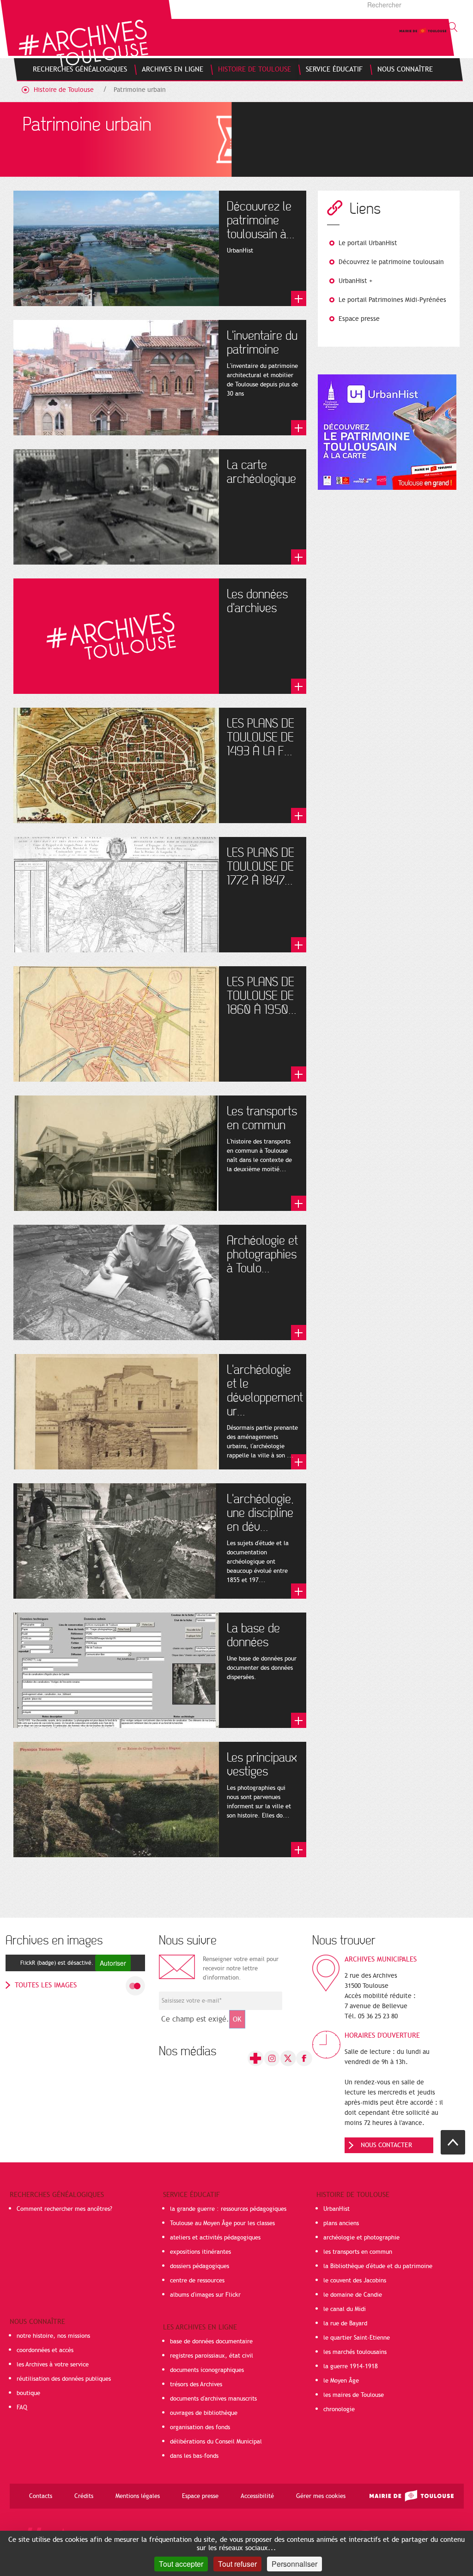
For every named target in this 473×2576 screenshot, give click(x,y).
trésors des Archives (196, 2384)
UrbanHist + (355, 281)
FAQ (22, 2407)
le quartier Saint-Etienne (357, 2338)
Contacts (41, 2496)
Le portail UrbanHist (368, 243)
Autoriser (113, 1963)
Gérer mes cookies (321, 2496)
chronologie (339, 2409)
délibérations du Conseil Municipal (216, 2442)
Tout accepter (181, 2564)
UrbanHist (337, 2209)
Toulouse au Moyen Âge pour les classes (222, 2223)
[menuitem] (80, 69)
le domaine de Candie (353, 2295)
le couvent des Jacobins (355, 2281)
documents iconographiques (207, 2370)
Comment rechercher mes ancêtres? (64, 2209)
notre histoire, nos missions (53, 2336)
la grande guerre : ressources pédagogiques (228, 2209)
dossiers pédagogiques (200, 2266)
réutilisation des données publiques (64, 2379)
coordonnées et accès (45, 2350)
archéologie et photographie (361, 2238)
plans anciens (341, 2223)
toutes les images (46, 1985)
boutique (28, 2393)
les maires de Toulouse (354, 2395)
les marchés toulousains (355, 2352)
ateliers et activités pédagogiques (215, 2238)
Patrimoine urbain (140, 90)
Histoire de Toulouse (64, 90)
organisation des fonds (200, 2427)
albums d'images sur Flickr (205, 2295)
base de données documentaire (211, 2341)
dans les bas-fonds (194, 2456)
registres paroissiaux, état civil (212, 2356)
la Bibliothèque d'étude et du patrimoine (378, 2266)
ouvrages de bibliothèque (204, 2413)
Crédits (84, 2496)
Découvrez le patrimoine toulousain (391, 262)
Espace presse (359, 319)
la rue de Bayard (345, 2323)
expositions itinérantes (200, 2252)
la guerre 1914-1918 (351, 2366)
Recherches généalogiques (57, 2195)
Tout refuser (237, 2564)
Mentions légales (138, 2496)
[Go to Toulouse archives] (83, 43)
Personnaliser (294, 2564)
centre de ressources (197, 2281)
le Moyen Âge (341, 2381)
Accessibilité (257, 2496)
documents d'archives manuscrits (213, 2399)
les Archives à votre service (53, 2365)
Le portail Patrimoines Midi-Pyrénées (392, 300)
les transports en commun (358, 2252)
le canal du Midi (345, 2309)
